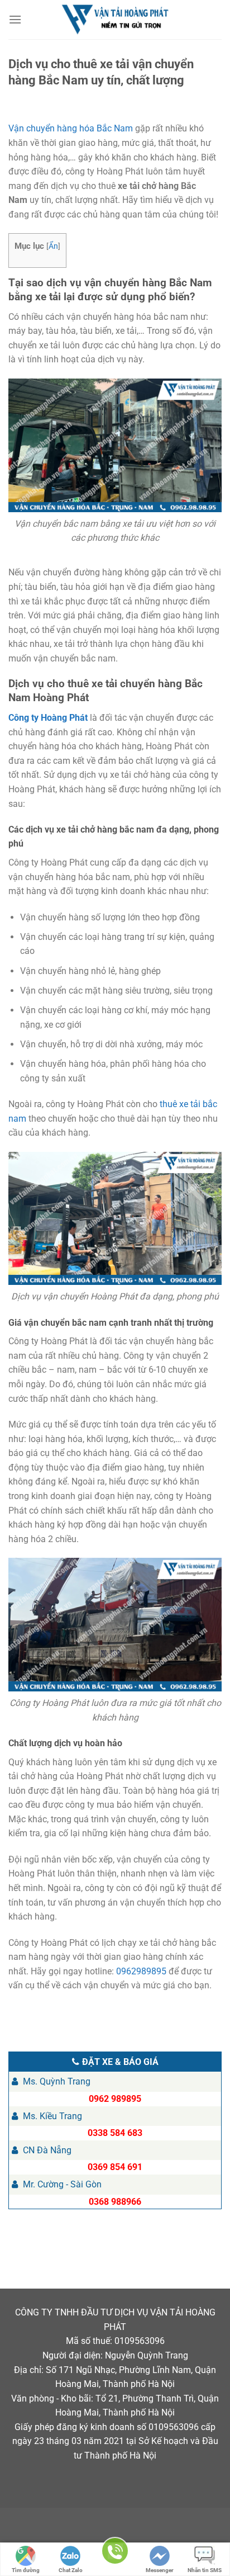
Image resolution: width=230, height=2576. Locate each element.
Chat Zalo (71, 2570)
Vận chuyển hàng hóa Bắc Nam (71, 128)
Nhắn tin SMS (205, 2570)
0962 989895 (115, 2099)
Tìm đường (26, 2570)
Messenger (160, 2570)
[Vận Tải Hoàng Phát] (115, 20)
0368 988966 (115, 2202)
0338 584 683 (115, 2133)
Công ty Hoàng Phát (48, 718)
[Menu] (16, 19)
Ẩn (53, 246)
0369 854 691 (115, 2167)
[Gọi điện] (115, 2553)
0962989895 (141, 1971)
